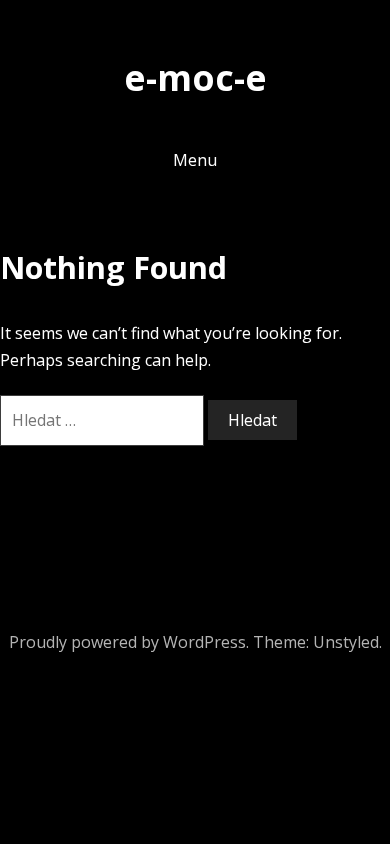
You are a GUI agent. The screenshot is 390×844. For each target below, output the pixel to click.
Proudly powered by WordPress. (129, 642)
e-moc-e (195, 77)
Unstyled (346, 642)
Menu (195, 160)
